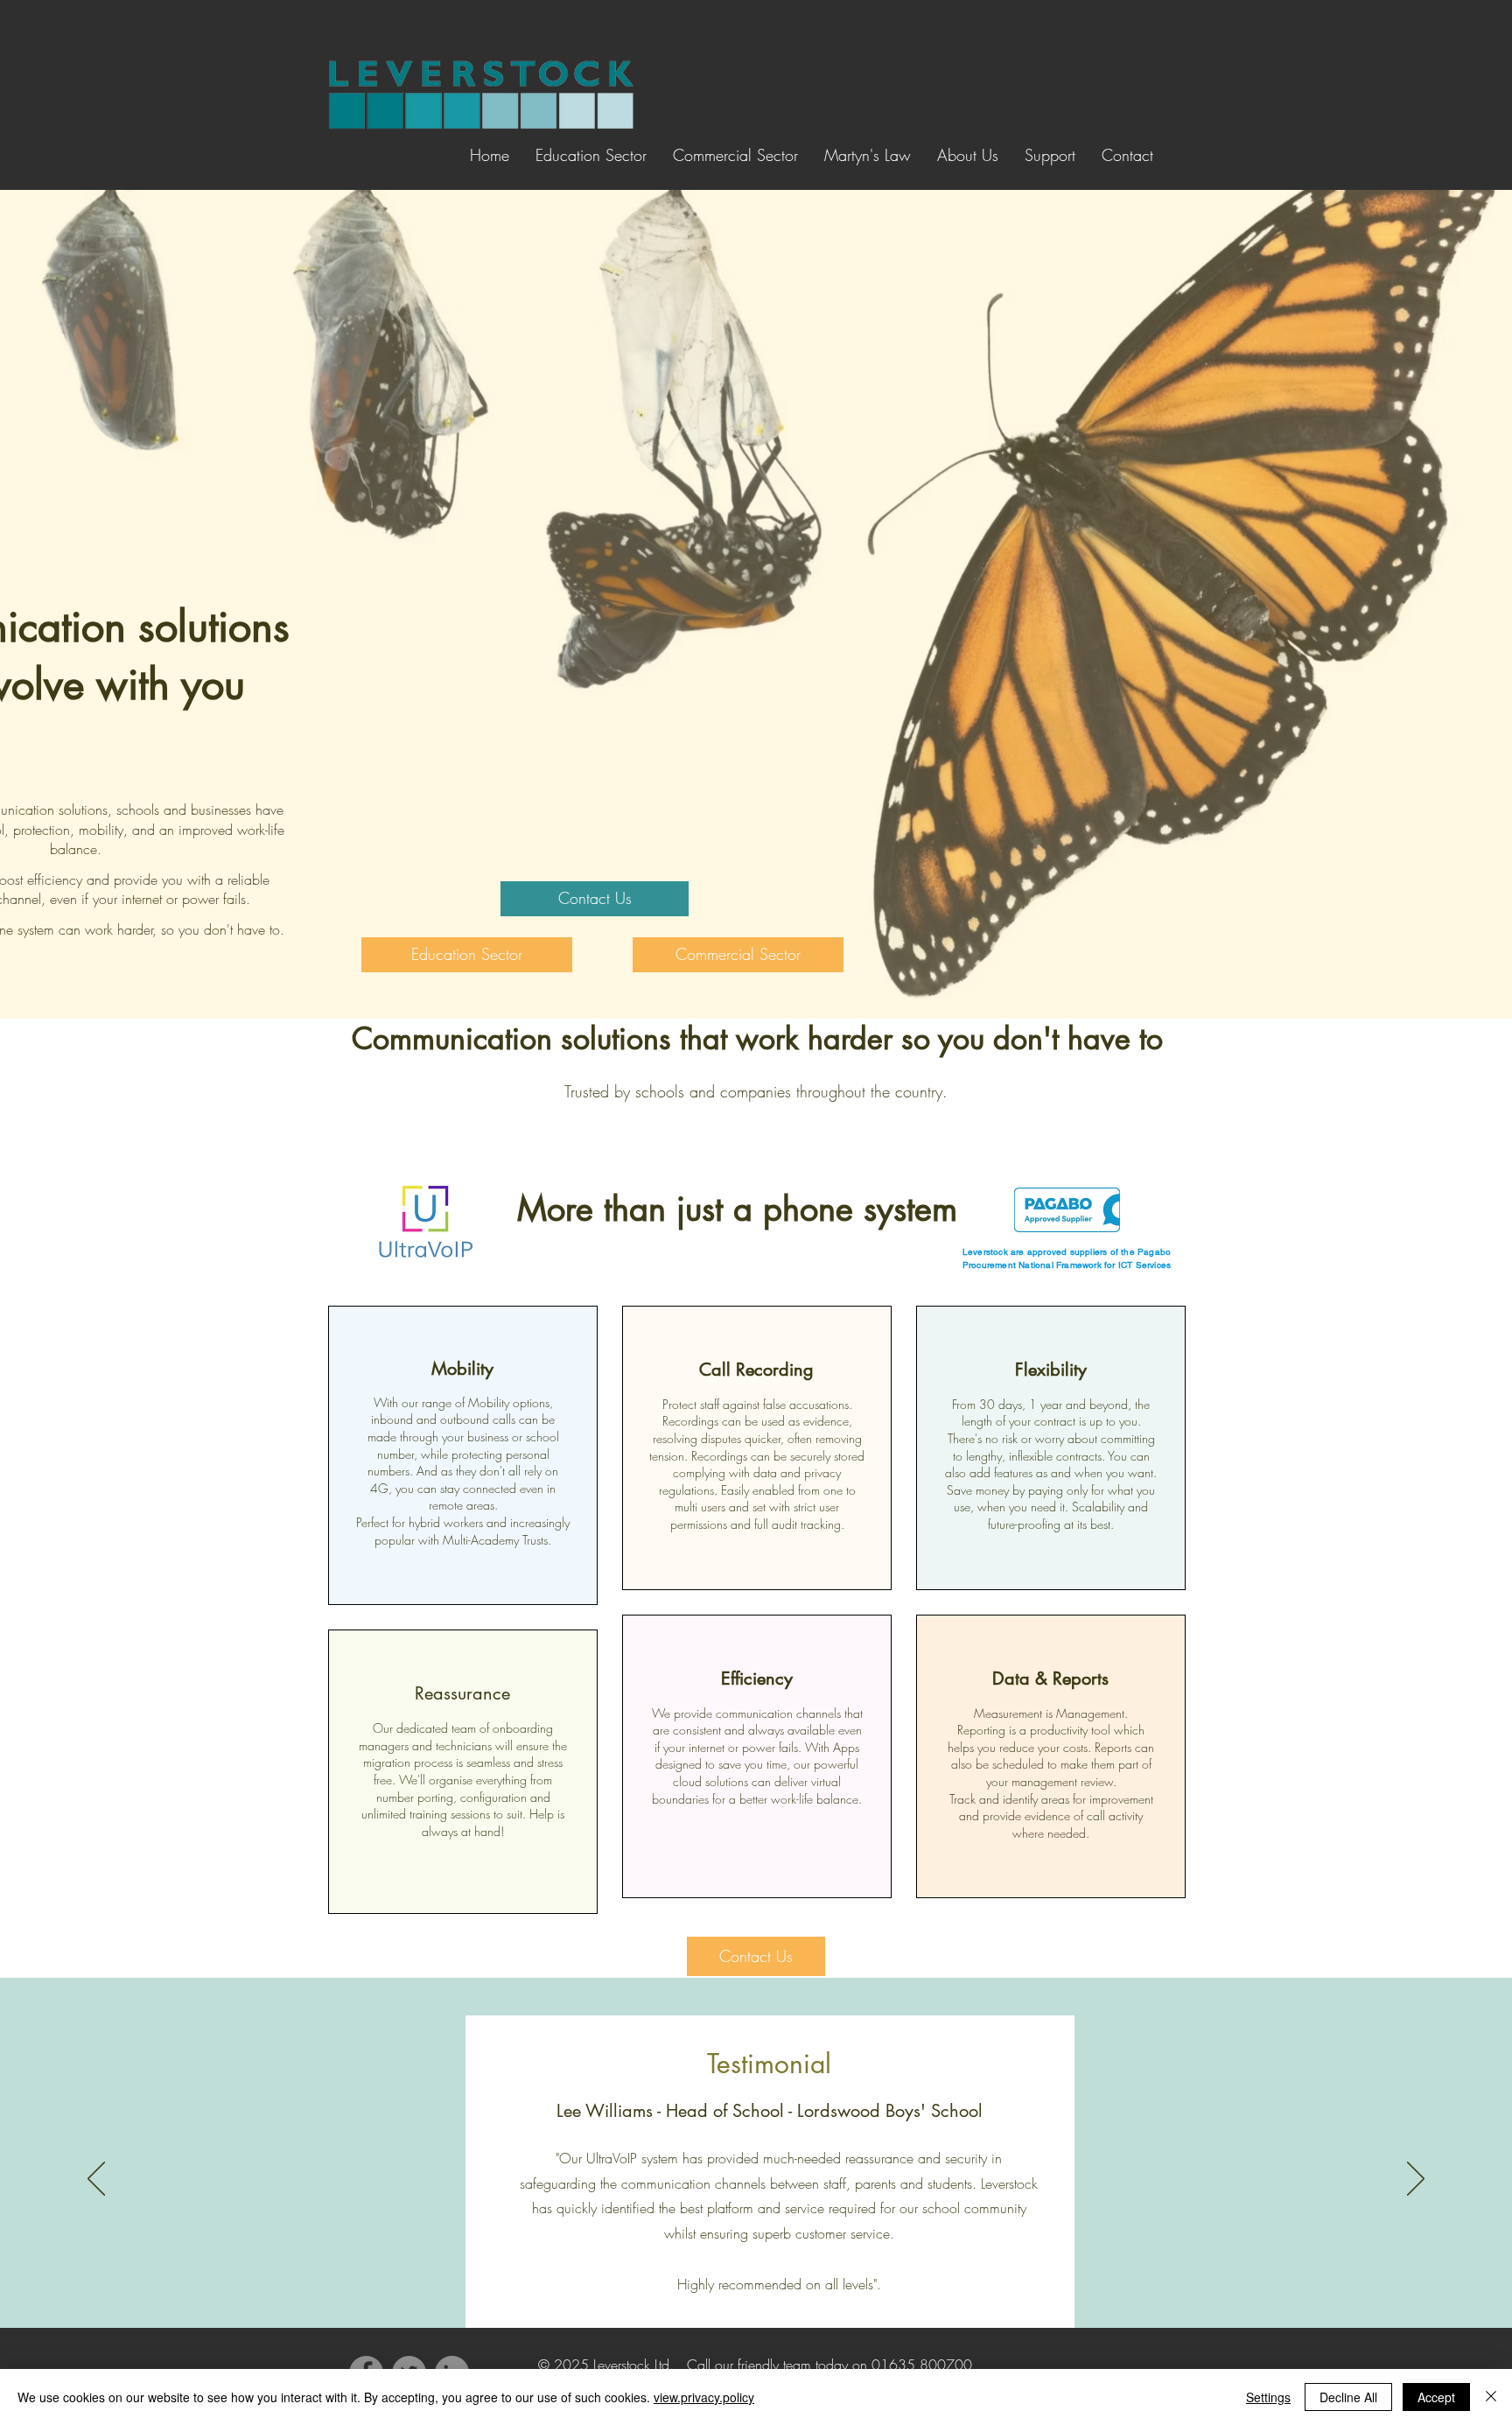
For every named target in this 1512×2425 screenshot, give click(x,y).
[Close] (1491, 2397)
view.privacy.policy (704, 2397)
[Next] (1416, 2180)
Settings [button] (1268, 2397)
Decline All (1348, 2397)
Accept (1436, 2397)
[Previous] (96, 2180)
